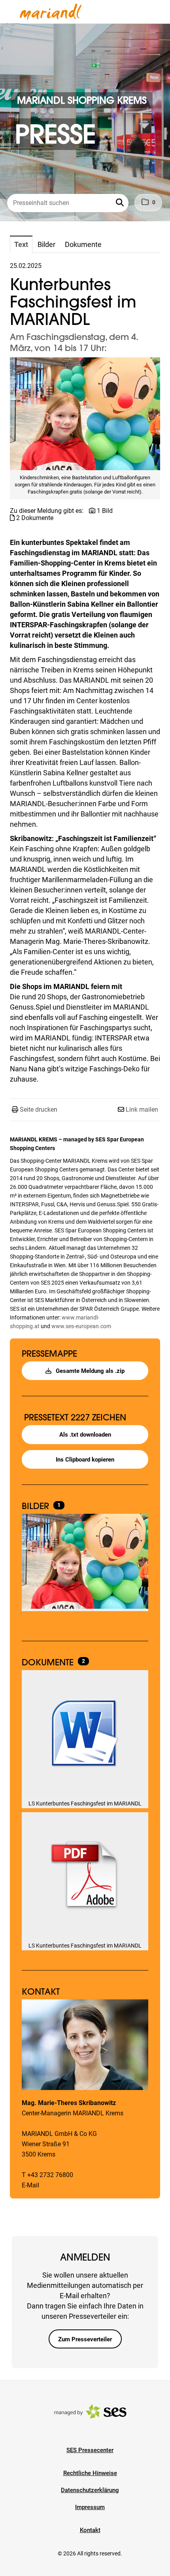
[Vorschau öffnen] (85, 414)
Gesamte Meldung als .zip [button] (89, 1371)
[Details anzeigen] (85, 1734)
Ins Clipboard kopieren (85, 1460)
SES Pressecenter (90, 2450)
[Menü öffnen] (13, 11)
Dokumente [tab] (83, 244)
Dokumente (49, 1662)
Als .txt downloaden (85, 1435)
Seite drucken (39, 1110)
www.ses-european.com (81, 1326)
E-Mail (30, 2185)
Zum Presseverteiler (85, 2339)
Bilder (37, 1506)
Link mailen (142, 1110)
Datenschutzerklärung (90, 2490)
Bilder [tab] (46, 244)
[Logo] (51, 12)
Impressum (90, 2507)
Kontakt (90, 2530)
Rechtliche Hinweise (90, 2473)
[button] (121, 203)
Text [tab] (21, 244)
